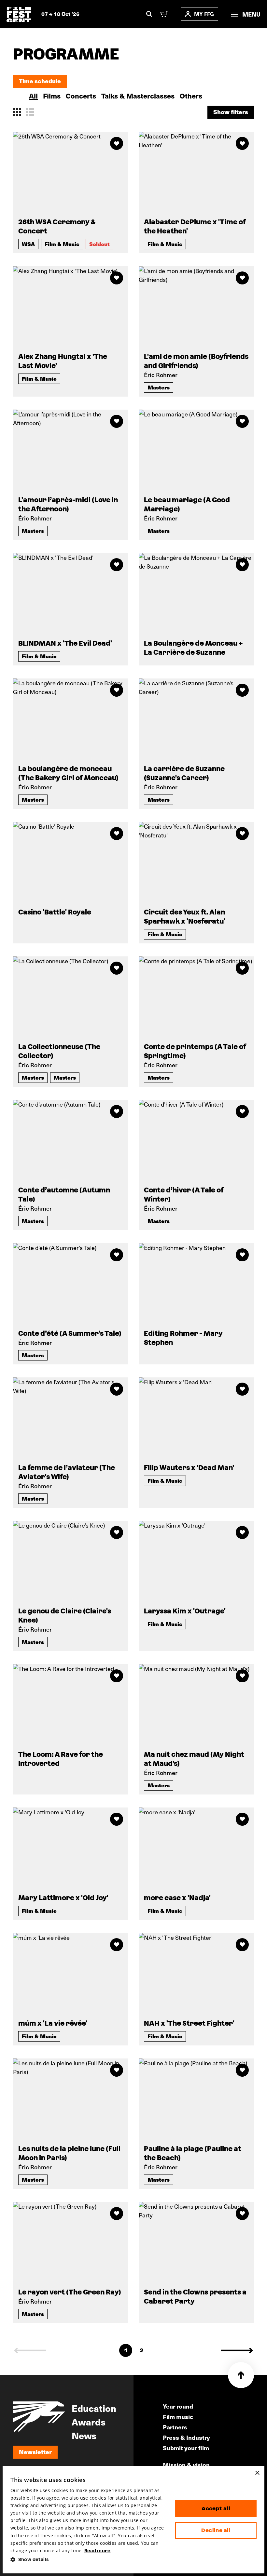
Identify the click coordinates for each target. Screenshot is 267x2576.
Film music (178, 2417)
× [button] (257, 2473)
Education (94, 2408)
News (84, 2435)
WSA (28, 244)
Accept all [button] (216, 2509)
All (33, 96)
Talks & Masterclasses (138, 96)
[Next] (237, 2350)
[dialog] (133, 2520)
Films (52, 96)
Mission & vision (186, 2465)
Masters (159, 387)
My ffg (204, 14)
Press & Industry (186, 2437)
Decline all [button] (216, 2530)
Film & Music (62, 244)
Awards (89, 2422)
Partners (175, 2427)
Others (191, 96)
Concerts (81, 96)
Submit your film (186, 2448)
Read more (98, 2551)
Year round (178, 2406)
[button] (88, 2560)
